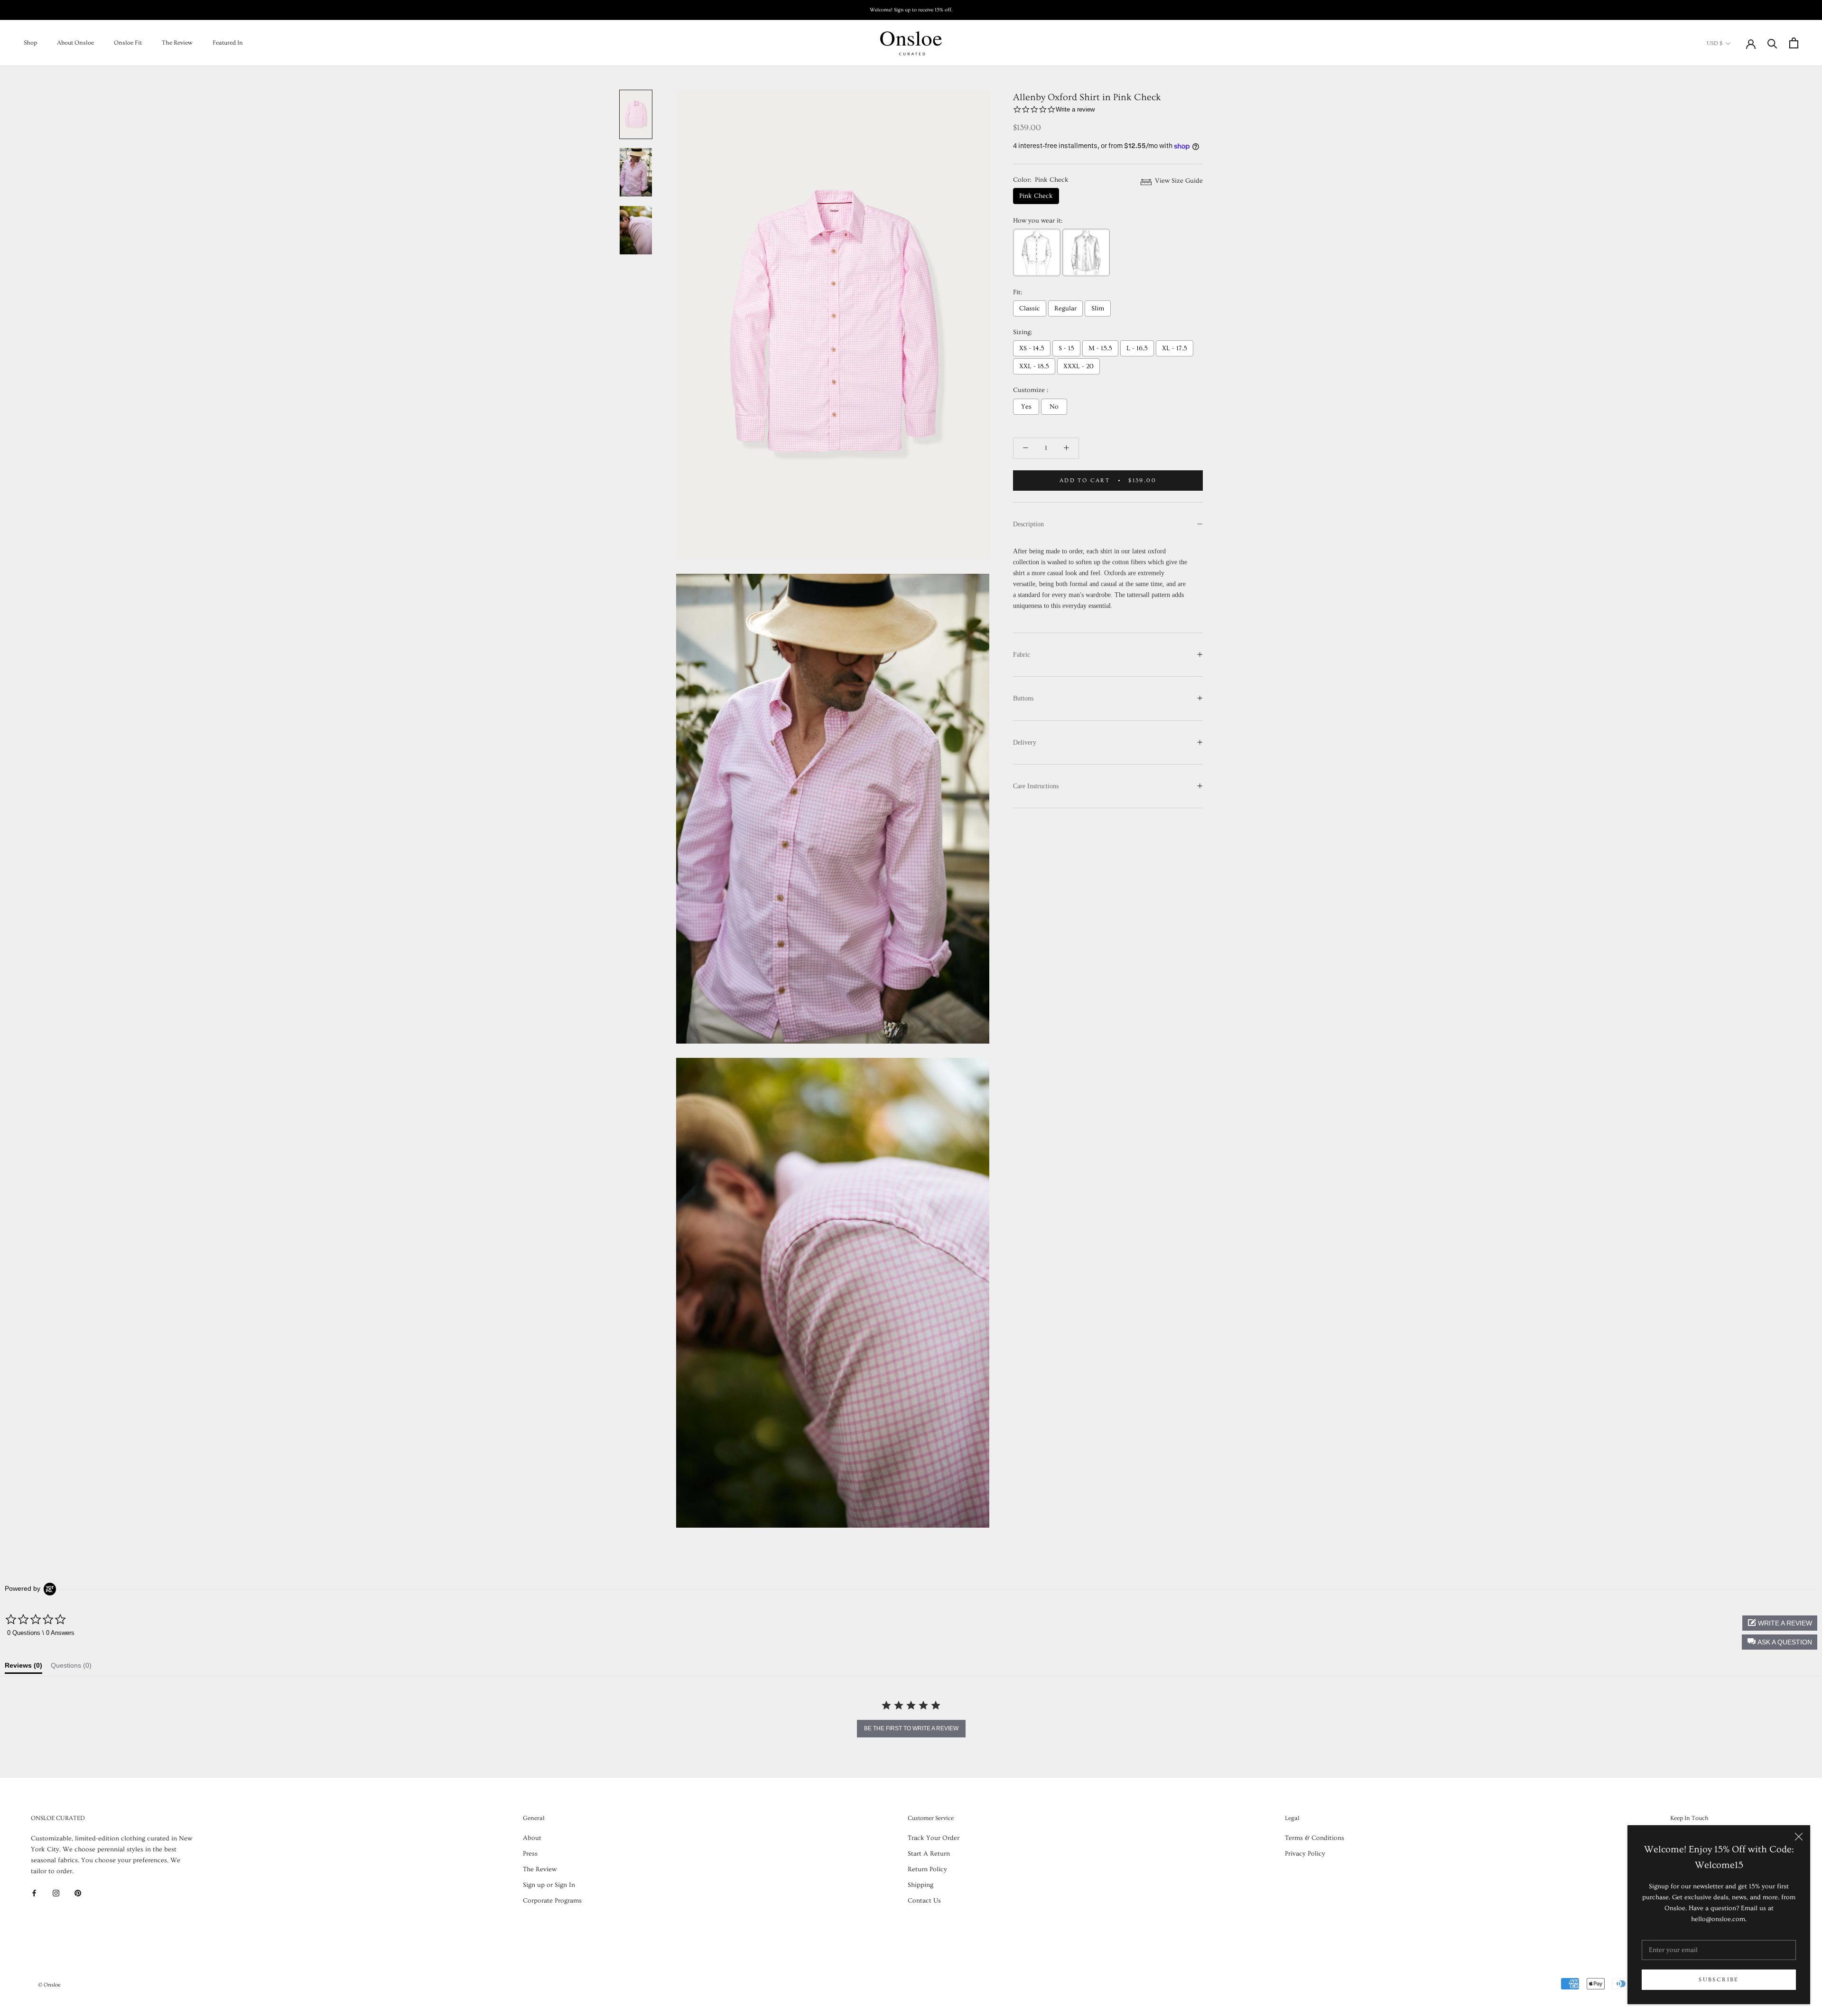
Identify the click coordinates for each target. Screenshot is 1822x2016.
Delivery (1025, 742)
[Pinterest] (78, 1892)
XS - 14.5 (1032, 348)
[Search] (1772, 43)
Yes (1026, 407)
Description (1028, 524)
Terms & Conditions (1315, 1838)
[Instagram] (56, 1892)
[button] (1780, 1642)
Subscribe (1719, 1980)
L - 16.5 (1137, 348)
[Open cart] (1794, 43)
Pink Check (1036, 196)
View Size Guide (1178, 181)
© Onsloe (49, 1985)
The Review (177, 43)
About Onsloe (75, 43)
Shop (30, 43)
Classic (1030, 308)
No (1054, 407)
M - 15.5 (1100, 348)
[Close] (1799, 1837)
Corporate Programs (552, 1901)
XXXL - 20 (1078, 366)
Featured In (228, 43)
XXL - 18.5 (1034, 366)
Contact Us (924, 1901)
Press (530, 1854)
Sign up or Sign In (549, 1885)
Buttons (1023, 698)
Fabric (1022, 655)
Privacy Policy (1305, 1854)
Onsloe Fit (128, 43)
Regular (1065, 308)
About (532, 1838)
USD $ (1715, 43)
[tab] (23, 1668)
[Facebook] (34, 1892)
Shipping (920, 1885)
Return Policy (927, 1869)
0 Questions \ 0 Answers (41, 1633)
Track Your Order (934, 1838)
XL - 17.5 (1175, 348)
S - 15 (1066, 348)
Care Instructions (1036, 786)
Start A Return (929, 1854)
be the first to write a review (911, 1728)
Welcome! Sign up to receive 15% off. (911, 10)
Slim (1098, 308)
